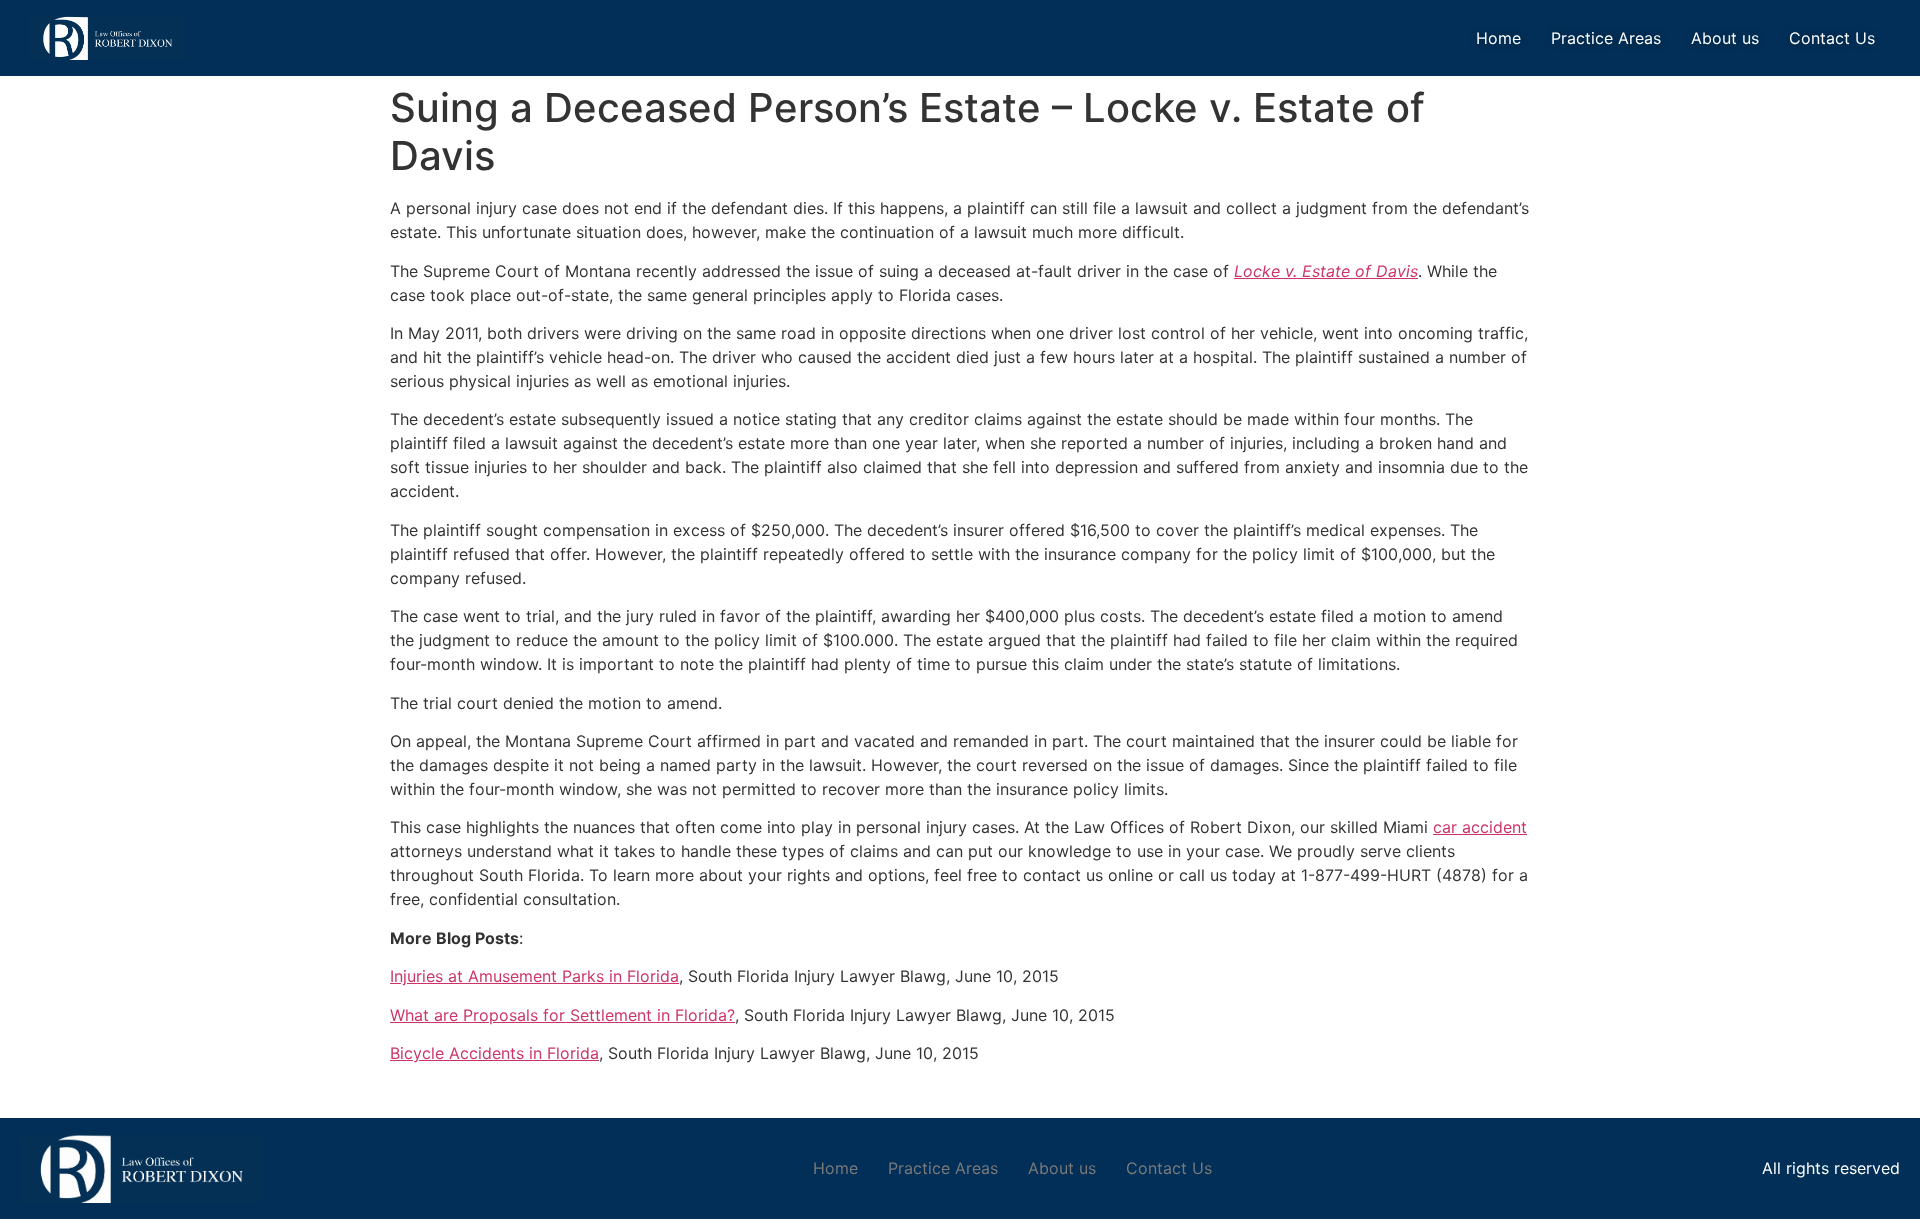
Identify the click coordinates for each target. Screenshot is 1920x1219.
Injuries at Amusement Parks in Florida (534, 976)
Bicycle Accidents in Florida (494, 1053)
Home (1498, 38)
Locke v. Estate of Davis (1326, 271)
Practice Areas (1606, 38)
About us (1725, 38)
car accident (1480, 827)
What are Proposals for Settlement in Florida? (562, 1015)
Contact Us (1832, 38)
